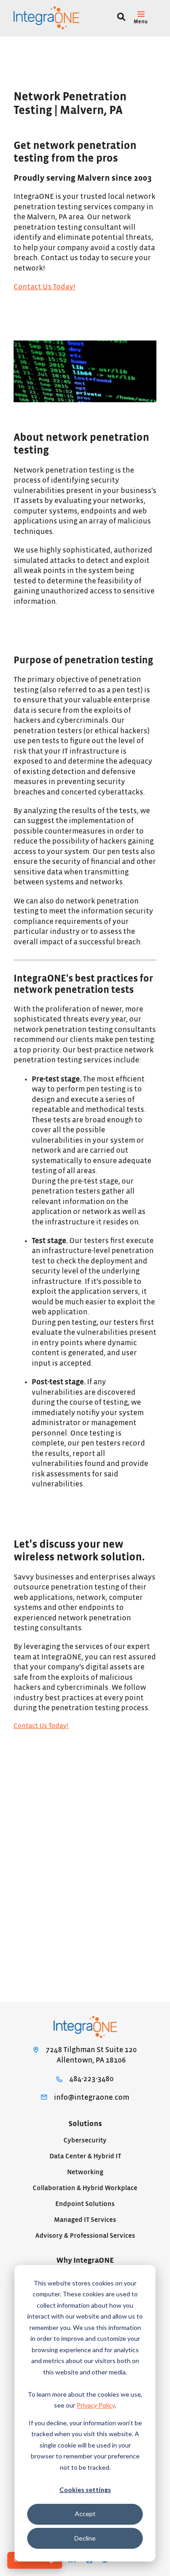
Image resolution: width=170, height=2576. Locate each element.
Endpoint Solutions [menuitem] (85, 2204)
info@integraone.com (92, 2097)
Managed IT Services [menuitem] (85, 2220)
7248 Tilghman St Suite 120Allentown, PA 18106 (91, 2055)
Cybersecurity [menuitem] (85, 2140)
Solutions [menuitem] (85, 2124)
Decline (85, 2538)
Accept (85, 2514)
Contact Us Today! (44, 287)
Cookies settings (85, 2490)
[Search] (121, 18)
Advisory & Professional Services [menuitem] (85, 2236)
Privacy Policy (96, 2405)
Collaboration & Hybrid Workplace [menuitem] (85, 2188)
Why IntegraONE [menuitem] (85, 2260)
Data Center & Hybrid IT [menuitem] (85, 2156)
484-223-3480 (92, 2079)
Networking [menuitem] (85, 2172)
